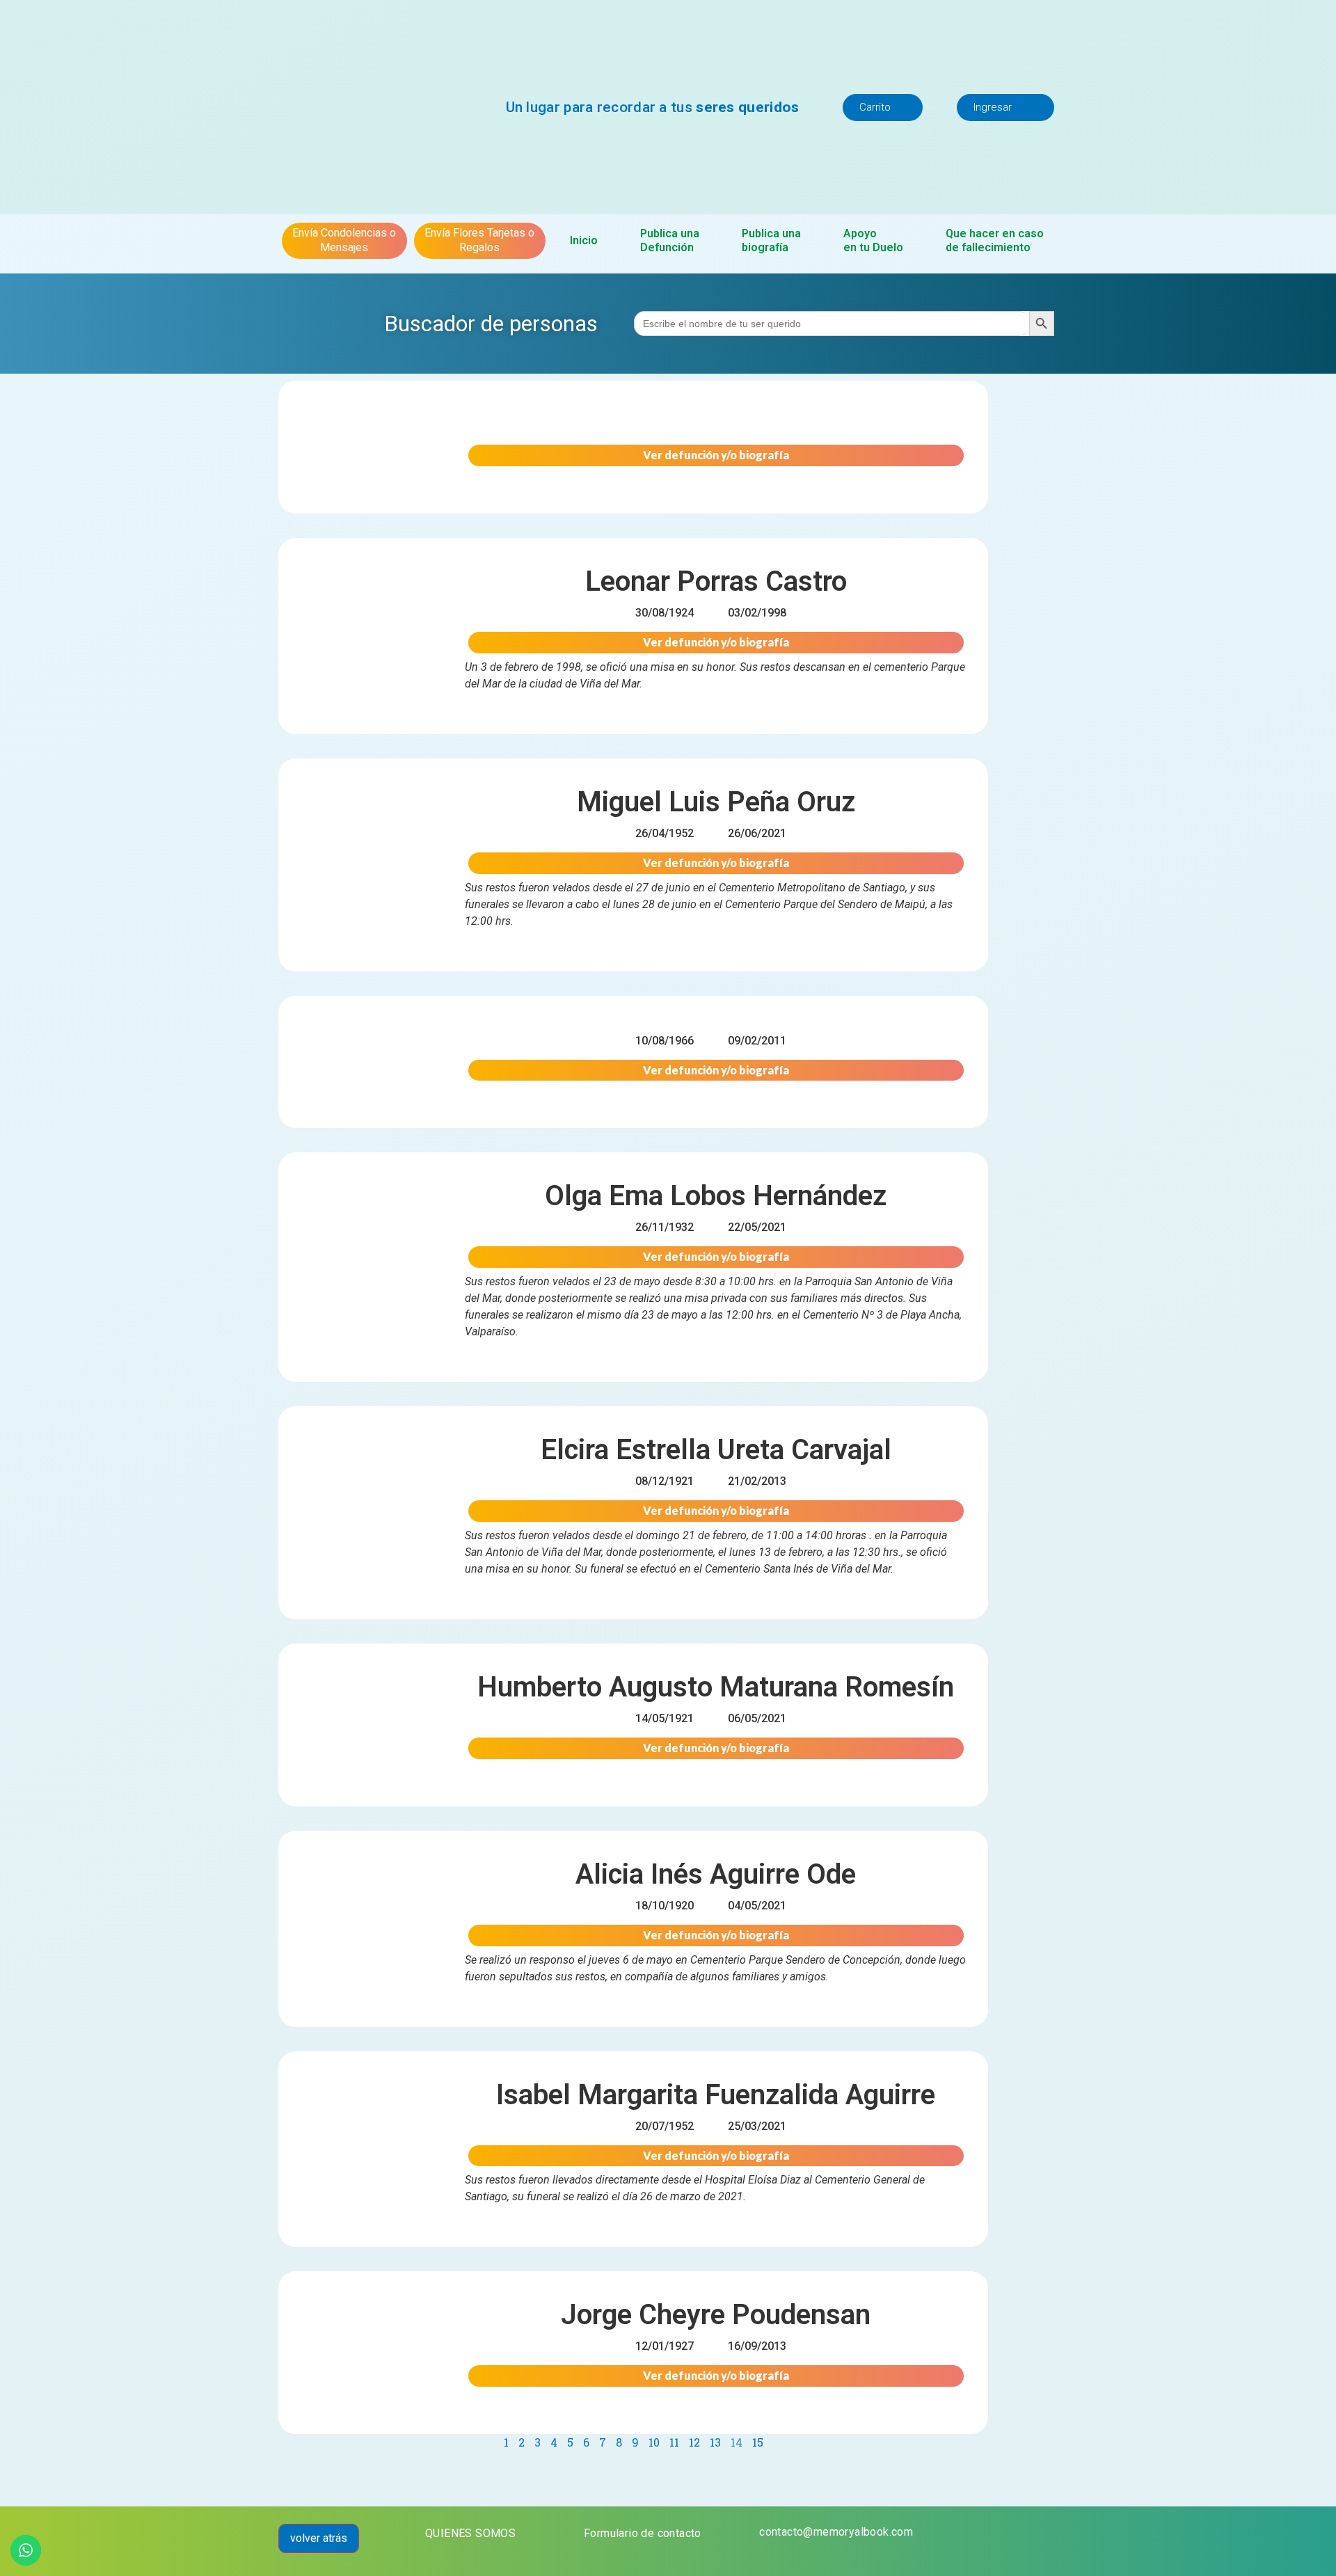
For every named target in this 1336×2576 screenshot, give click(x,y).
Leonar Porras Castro (716, 581)
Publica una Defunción (670, 240)
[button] (883, 108)
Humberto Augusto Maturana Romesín (716, 1687)
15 (758, 2442)
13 (715, 2442)
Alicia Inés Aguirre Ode (716, 1874)
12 (694, 2442)
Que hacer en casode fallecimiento (995, 240)
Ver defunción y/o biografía (716, 455)
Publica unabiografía (771, 240)
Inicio (584, 240)
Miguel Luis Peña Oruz (716, 802)
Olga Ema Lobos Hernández (716, 1196)
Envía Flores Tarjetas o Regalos (479, 240)
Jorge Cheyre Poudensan (716, 2315)
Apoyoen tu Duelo (873, 240)
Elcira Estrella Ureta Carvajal (716, 1450)
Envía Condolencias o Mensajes (344, 240)
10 (654, 2442)
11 (674, 2442)
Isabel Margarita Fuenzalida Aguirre (716, 2095)
